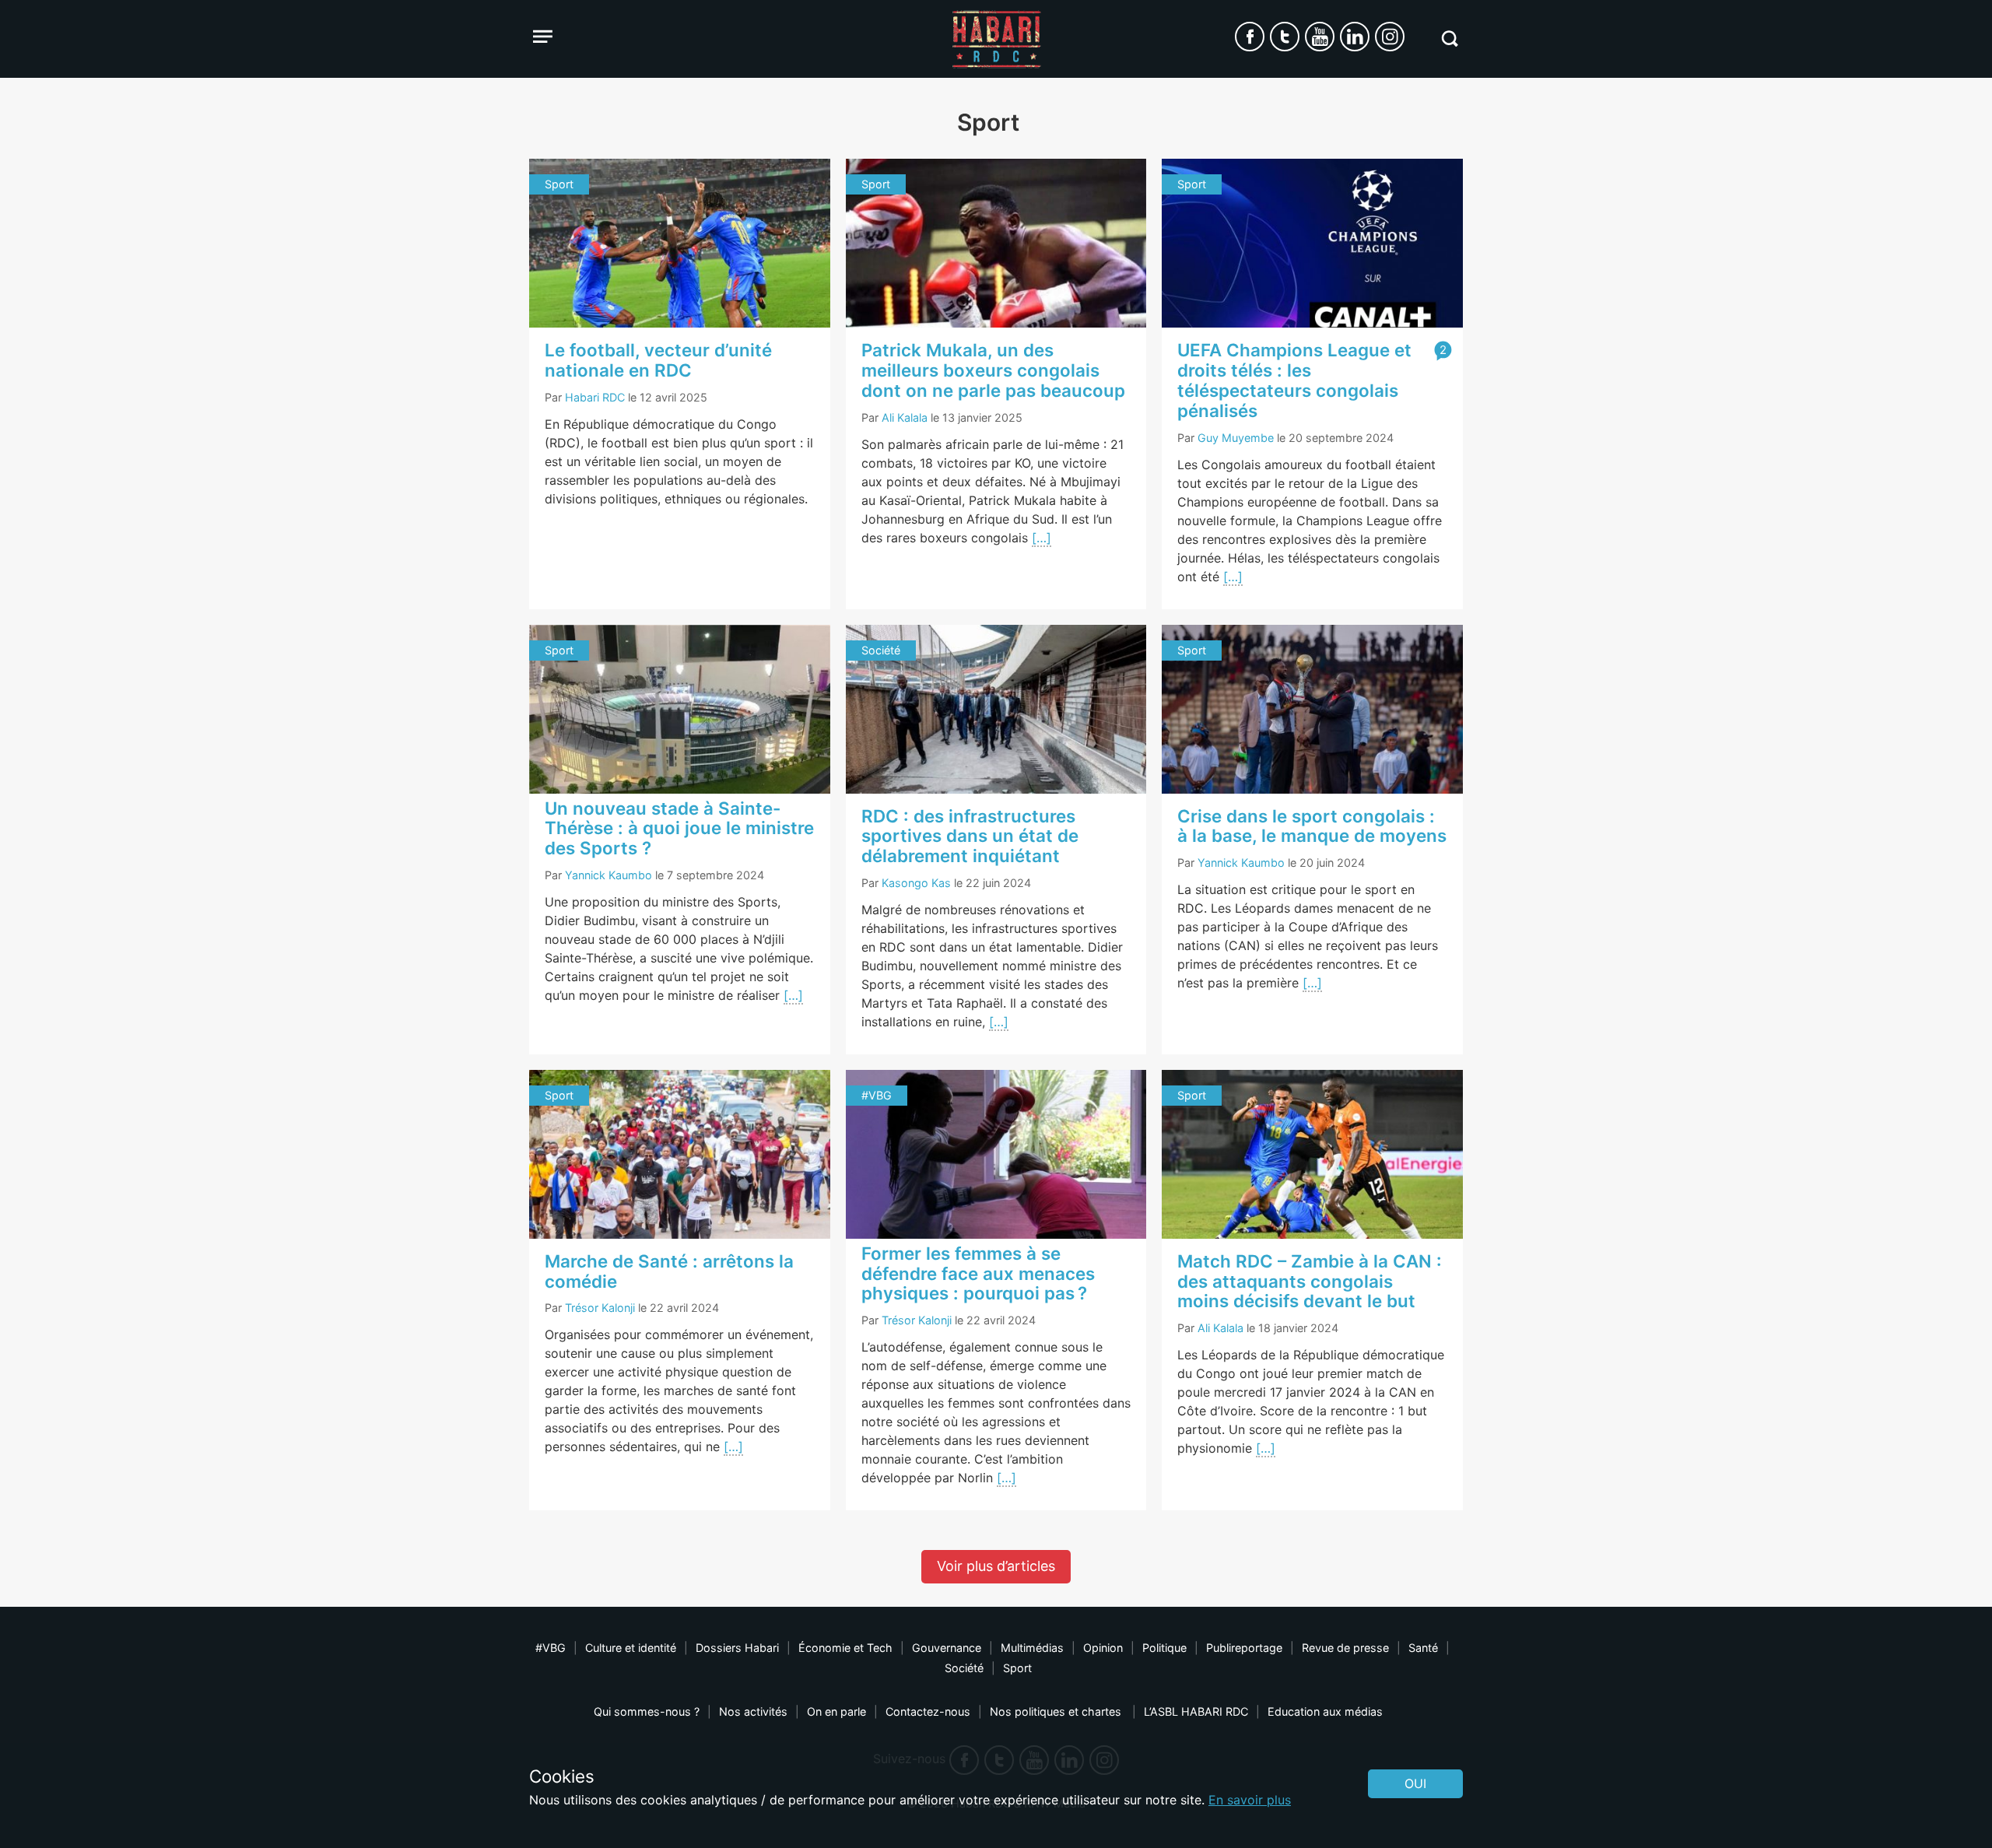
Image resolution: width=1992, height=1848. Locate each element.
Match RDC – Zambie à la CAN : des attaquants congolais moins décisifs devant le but (1310, 1281)
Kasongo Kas (916, 883)
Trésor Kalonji (600, 1308)
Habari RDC (595, 397)
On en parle (836, 1711)
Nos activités (753, 1711)
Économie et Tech (845, 1648)
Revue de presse (1345, 1648)
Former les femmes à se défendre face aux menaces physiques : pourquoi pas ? (978, 1273)
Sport (1017, 1668)
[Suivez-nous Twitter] (1285, 37)
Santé (1423, 1648)
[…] (1042, 538)
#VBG (551, 1648)
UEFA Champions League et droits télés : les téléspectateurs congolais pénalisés (1294, 380)
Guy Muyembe (1236, 438)
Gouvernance (947, 1648)
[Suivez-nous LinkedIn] (1355, 37)
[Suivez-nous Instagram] (1390, 37)
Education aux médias (1325, 1711)
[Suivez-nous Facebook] (1250, 37)
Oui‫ (1415, 1783)
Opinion (1103, 1648)
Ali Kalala (905, 417)
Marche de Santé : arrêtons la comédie (669, 1271)
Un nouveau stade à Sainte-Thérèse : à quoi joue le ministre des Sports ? (679, 828)
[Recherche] (1449, 39)
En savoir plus (1250, 1800)
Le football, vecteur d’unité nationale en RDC (658, 360)
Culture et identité (631, 1648)
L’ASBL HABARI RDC (1196, 1711)
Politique (1164, 1648)
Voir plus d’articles (996, 1566)
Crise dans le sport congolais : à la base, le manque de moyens (1312, 826)
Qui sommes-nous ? (647, 1711)
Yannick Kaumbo (608, 875)
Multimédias (1032, 1648)
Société (964, 1668)
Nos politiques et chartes (1057, 1711)
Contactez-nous (928, 1711)
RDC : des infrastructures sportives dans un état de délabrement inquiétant (970, 836)
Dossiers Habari (737, 1648)
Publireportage (1244, 1648)
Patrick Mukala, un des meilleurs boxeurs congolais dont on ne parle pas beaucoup (993, 370)
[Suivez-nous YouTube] (1320, 37)
